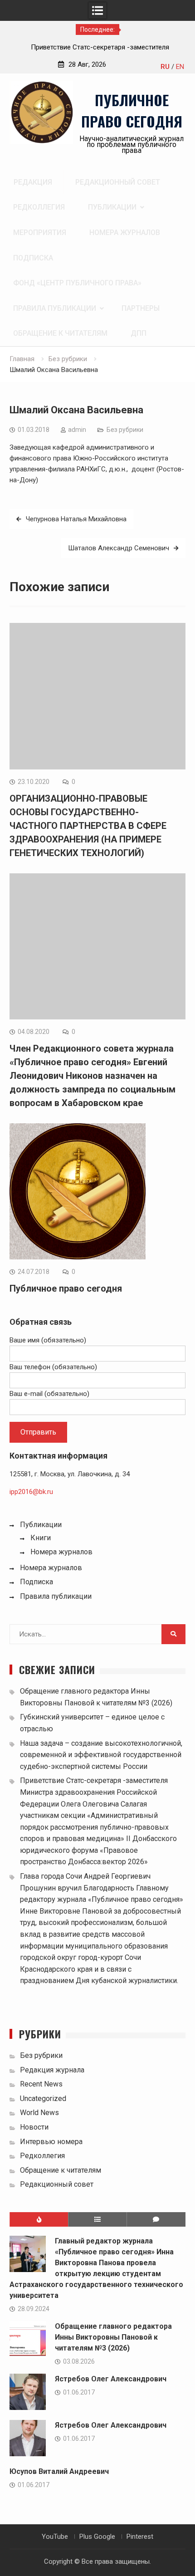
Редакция (33, 182)
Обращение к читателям (60, 333)
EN (180, 67)
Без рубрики (125, 430)
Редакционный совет (118, 182)
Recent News (41, 2084)
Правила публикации (55, 308)
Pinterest (140, 2537)
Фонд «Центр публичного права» (77, 283)
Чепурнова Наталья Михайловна (76, 519)
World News (39, 2113)
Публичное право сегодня (66, 1288)
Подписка (33, 258)
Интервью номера (51, 2142)
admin (77, 430)
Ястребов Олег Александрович (111, 2379)
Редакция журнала (52, 2070)
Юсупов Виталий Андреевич (59, 2471)
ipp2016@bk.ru (31, 1492)
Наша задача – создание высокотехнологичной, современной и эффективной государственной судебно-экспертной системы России (101, 1755)
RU (165, 67)
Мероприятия (40, 233)
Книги (41, 1538)
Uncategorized (43, 2099)
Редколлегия (39, 207)
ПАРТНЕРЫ (141, 308)
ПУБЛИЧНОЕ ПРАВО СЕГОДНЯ (132, 110)
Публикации (112, 207)
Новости (34, 2127)
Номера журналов (125, 233)
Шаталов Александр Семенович (119, 548)
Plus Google (97, 2537)
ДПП (139, 333)
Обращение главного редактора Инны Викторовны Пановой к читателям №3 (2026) (113, 2337)
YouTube (55, 2537)
